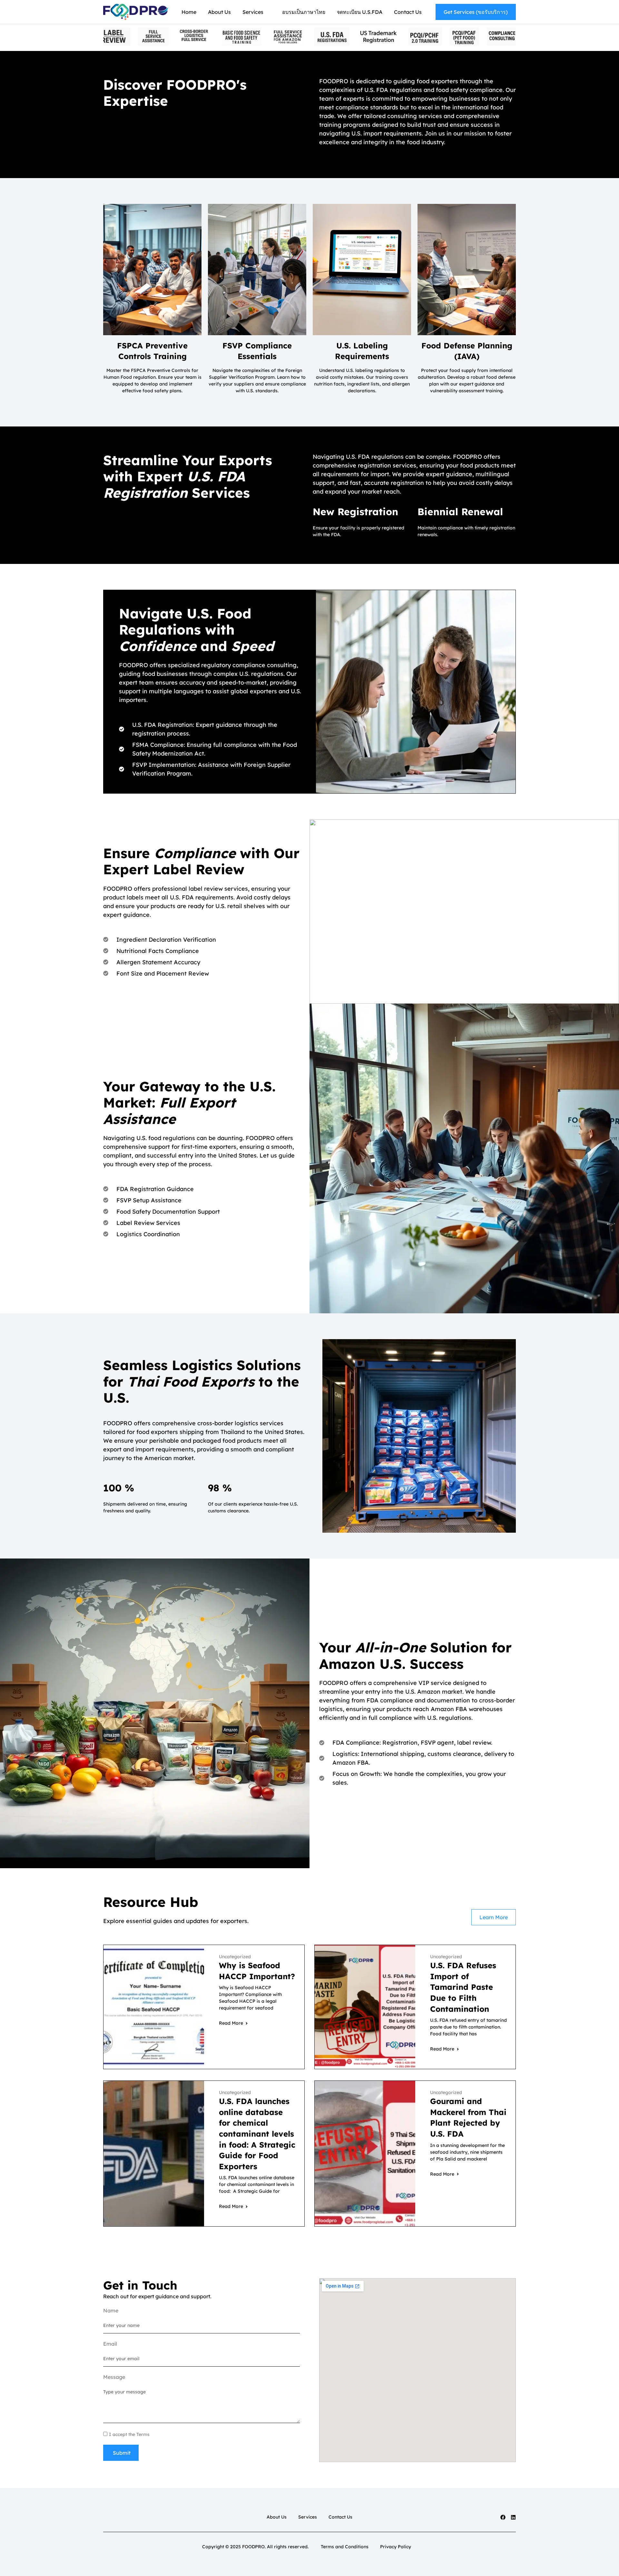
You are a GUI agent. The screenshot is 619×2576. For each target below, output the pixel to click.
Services (253, 12)
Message (114, 2377)
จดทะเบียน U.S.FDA (360, 12)
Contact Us (408, 12)
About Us (219, 12)
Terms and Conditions (345, 2547)
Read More (231, 2023)
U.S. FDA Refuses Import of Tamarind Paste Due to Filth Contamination (463, 1987)
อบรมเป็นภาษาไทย (304, 12)
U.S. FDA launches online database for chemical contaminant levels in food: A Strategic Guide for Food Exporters (257, 2134)
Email (110, 2344)
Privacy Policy (396, 2547)
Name (111, 2310)
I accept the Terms (129, 2434)
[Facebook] (503, 2517)
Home (189, 12)
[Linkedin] (513, 2517)
